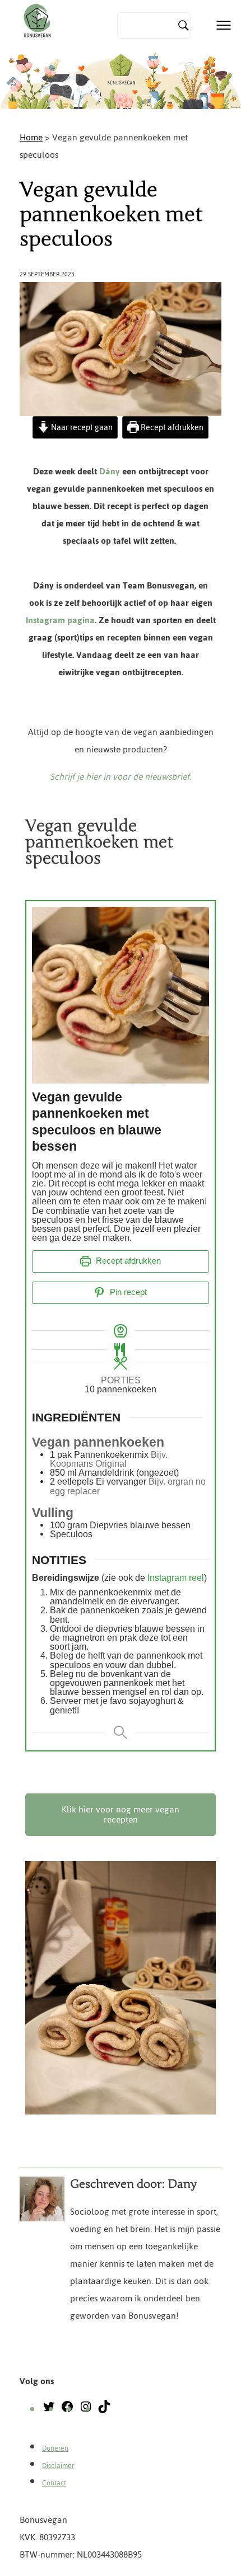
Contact (54, 2483)
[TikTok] (104, 2410)
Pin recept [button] (127, 1292)
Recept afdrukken (171, 427)
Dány (110, 471)
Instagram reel (176, 1577)
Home (31, 137)
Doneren (55, 2448)
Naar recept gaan (81, 427)
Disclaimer (58, 2466)
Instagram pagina (60, 620)
